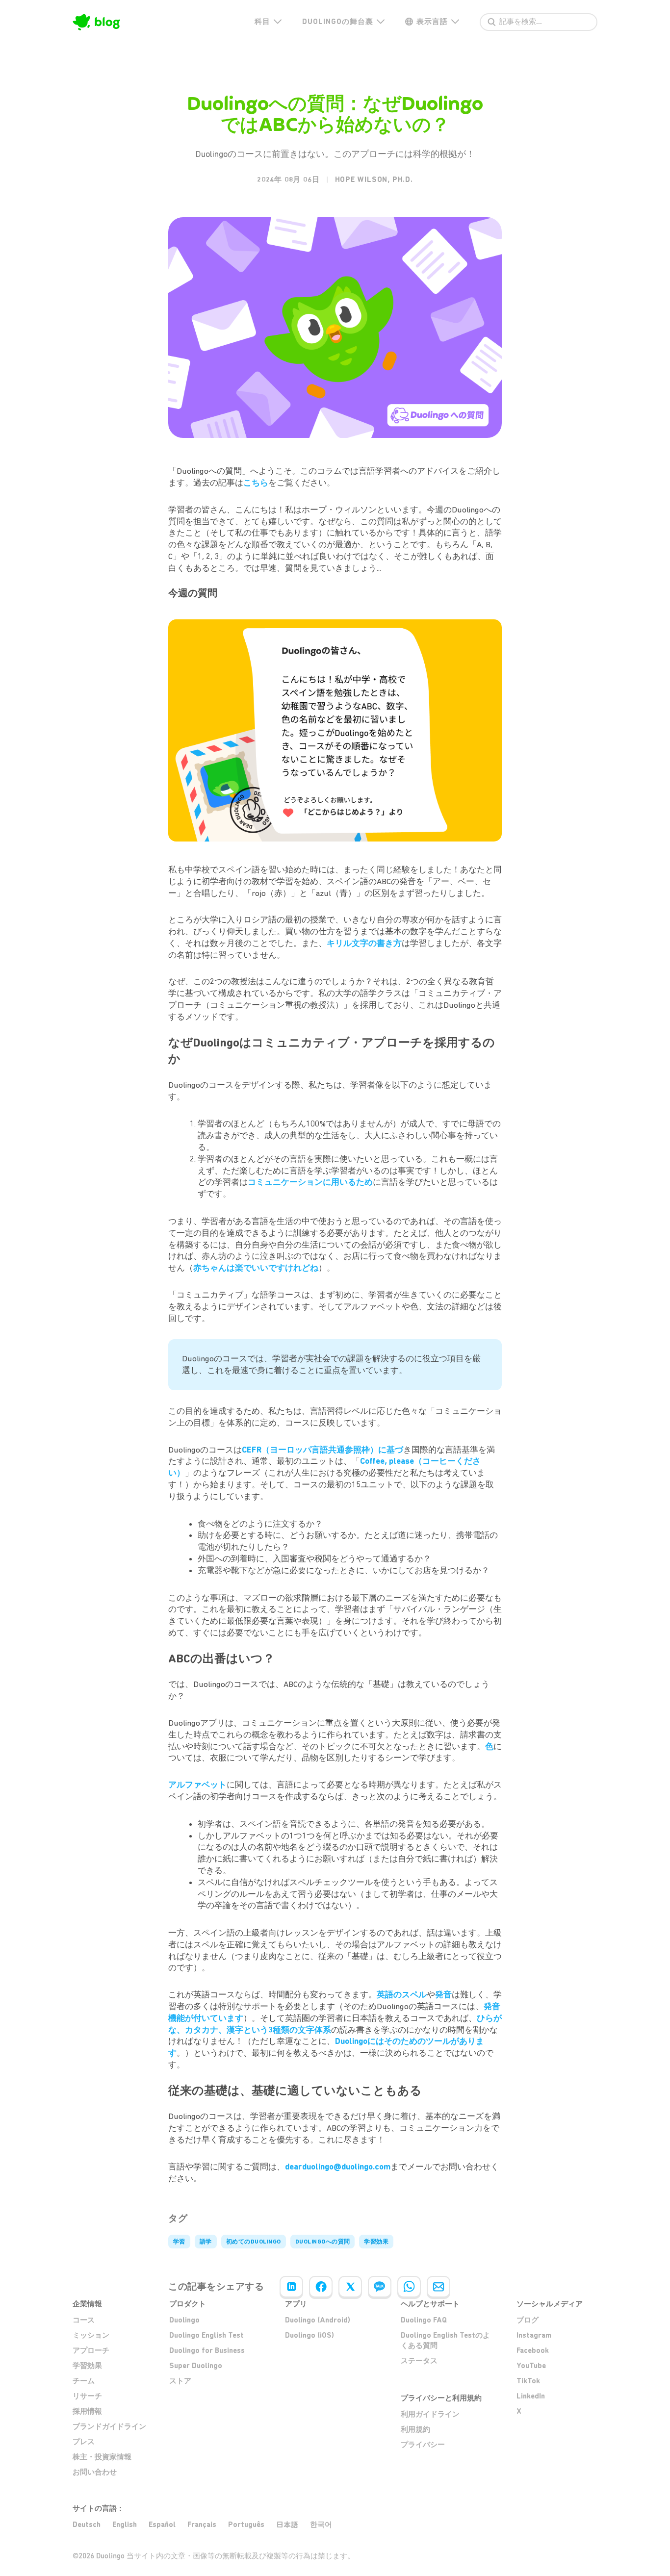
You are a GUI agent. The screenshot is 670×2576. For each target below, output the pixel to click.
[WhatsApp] (409, 2287)
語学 (206, 2242)
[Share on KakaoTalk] (380, 2287)
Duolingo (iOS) (309, 2335)
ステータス (419, 2361)
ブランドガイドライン (109, 2426)
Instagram (534, 2335)
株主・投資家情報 (102, 2457)
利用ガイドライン (430, 2414)
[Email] (438, 2287)
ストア (180, 2381)
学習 (179, 2242)
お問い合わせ (95, 2472)
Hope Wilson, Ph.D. (374, 179)
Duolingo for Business (207, 2350)
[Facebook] (321, 2287)
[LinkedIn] (291, 2287)
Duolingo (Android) (318, 2320)
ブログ (528, 2320)
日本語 (287, 2525)
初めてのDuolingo (254, 2242)
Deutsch (87, 2525)
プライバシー (423, 2445)
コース (84, 2320)
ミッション (91, 2335)
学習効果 (376, 2242)
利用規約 (415, 2429)
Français (202, 2525)
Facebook (533, 2350)
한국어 (321, 2525)
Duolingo (184, 2320)
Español (162, 2525)
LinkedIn (531, 2396)
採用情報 (87, 2411)
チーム (84, 2381)
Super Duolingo (196, 2366)
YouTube (531, 2366)
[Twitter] (350, 2287)
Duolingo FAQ (424, 2320)
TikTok (528, 2381)
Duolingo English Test (206, 2335)
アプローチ (91, 2350)
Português (246, 2525)
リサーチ (87, 2396)
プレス (84, 2442)
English (125, 2525)
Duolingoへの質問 (323, 2242)
